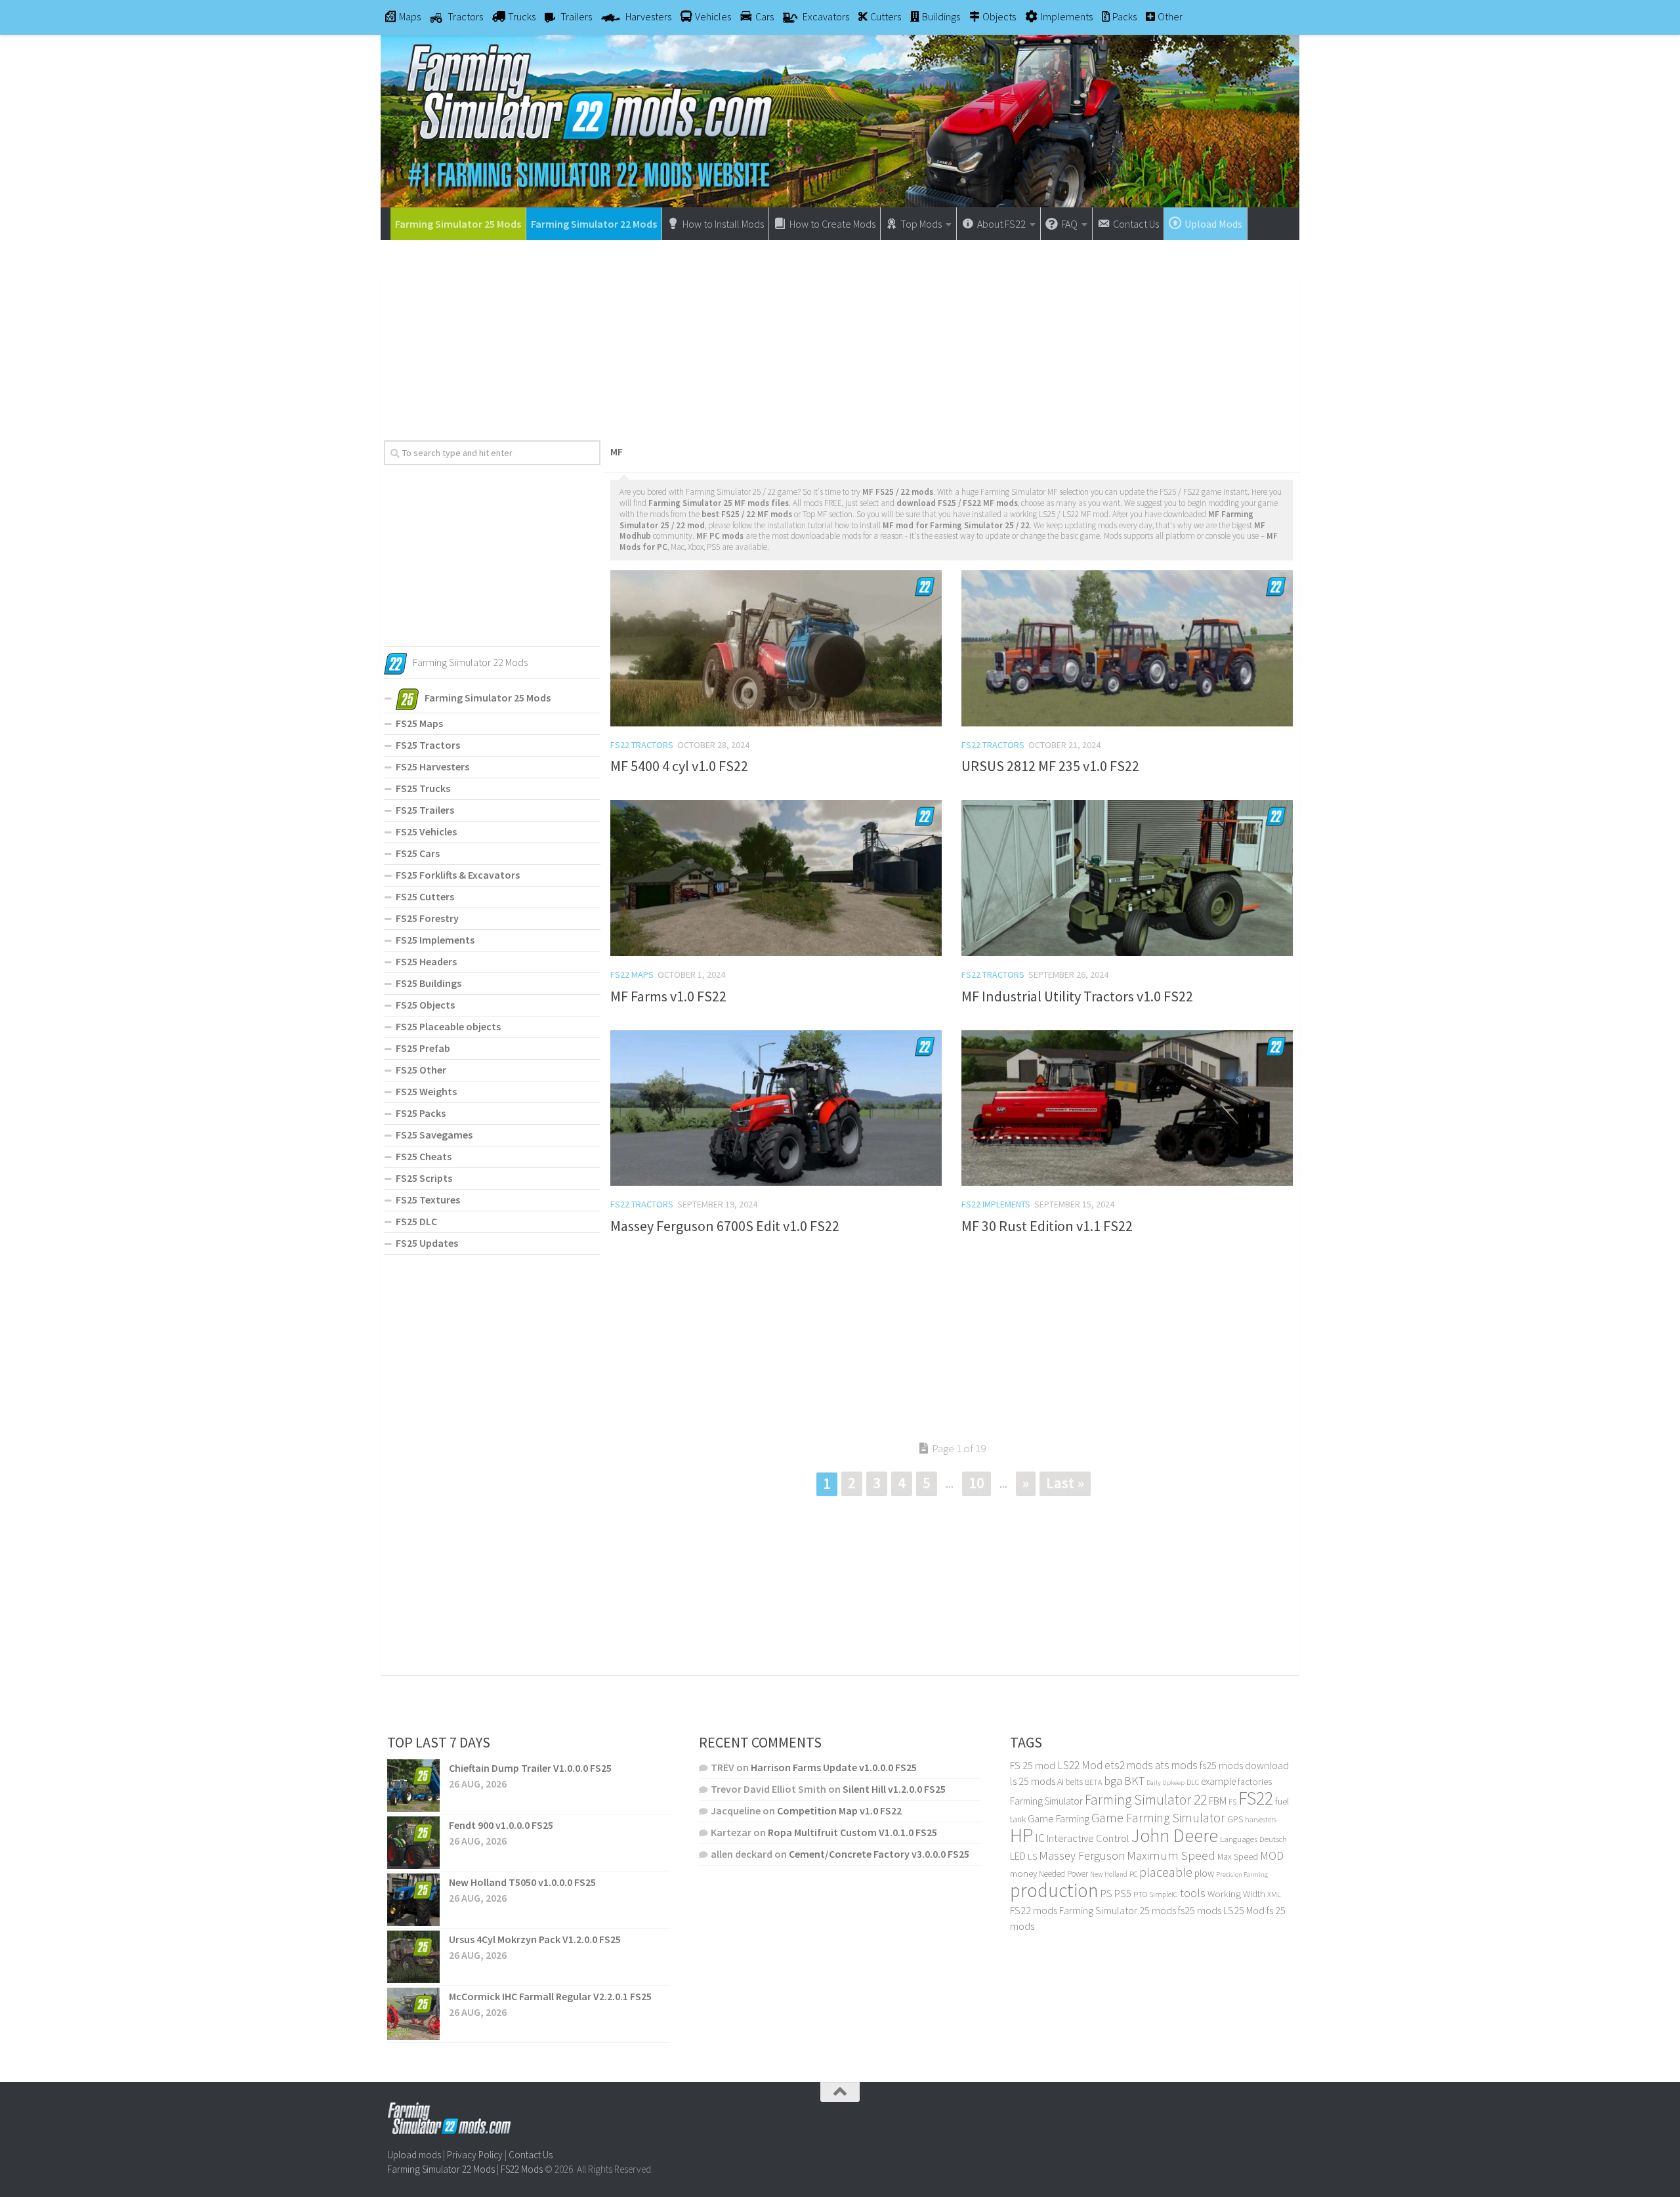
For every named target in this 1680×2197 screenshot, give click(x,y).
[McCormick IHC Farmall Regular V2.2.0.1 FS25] (413, 2014)
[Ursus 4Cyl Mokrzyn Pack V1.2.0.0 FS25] (413, 1957)
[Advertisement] (840, 335)
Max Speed (1238, 1856)
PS (1106, 1894)
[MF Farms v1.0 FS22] (776, 878)
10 (976, 1483)
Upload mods (414, 2155)
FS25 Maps (419, 723)
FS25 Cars (418, 853)
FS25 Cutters (425, 896)
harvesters (1261, 1819)
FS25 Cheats (424, 1156)
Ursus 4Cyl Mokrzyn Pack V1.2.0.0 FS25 (535, 1939)
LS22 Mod (1080, 1765)
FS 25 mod (1033, 1765)
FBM (1218, 1801)
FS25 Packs (421, 1113)
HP (1021, 1835)
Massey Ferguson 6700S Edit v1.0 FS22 (725, 1226)
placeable (1166, 1872)
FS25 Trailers (425, 810)
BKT (1134, 1781)
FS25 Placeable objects (448, 1026)
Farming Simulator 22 (1146, 1800)
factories (1255, 1782)
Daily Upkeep (1165, 1782)
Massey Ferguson (1082, 1855)
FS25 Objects (425, 1005)
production (1054, 1890)
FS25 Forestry (427, 918)
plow (1204, 1873)
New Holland (1109, 1874)
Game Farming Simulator (1158, 1818)
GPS (1235, 1819)
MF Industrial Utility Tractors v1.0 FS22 (1077, 996)
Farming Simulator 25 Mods (458, 224)
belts (1074, 1782)
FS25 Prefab (423, 1048)
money (1023, 1873)
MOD (1272, 1856)
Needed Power (1063, 1874)
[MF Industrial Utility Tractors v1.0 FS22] (1127, 878)
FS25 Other (421, 1070)
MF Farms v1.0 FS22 (668, 996)
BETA (1093, 1782)
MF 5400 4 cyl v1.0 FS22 (679, 766)
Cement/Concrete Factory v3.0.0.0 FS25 (879, 1854)
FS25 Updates (427, 1243)
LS (1032, 1856)
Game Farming (1059, 1819)
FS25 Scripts (424, 1178)
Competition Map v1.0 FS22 (839, 1810)
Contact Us (531, 2155)
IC (1040, 1838)
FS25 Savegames (434, 1135)
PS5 (1123, 1893)
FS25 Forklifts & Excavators (458, 875)
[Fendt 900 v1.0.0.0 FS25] (413, 1843)
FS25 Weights (426, 1091)
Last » (1065, 1483)
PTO (1140, 1894)
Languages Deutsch (1253, 1839)
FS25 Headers (426, 961)
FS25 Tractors (428, 745)
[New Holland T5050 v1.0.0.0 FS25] (413, 1900)
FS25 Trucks (423, 788)
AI (1060, 1782)
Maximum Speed (1171, 1855)
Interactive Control (1088, 1838)
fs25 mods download (1244, 1765)
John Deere (1175, 1836)
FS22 (1256, 1798)
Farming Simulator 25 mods (1118, 1910)
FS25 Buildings (429, 983)
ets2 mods (1129, 1765)
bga (1113, 1781)
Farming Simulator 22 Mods (594, 224)
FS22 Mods (522, 2169)
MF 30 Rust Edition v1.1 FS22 (1047, 1226)
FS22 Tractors (642, 745)
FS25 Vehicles (426, 831)
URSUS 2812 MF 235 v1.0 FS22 (1050, 766)
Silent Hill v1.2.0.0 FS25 (894, 1789)
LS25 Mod (1244, 1910)
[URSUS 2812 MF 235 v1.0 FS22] (1127, 648)
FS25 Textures (428, 1200)
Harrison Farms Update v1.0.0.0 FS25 (834, 1767)
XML (1274, 1894)
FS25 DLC (416, 1221)
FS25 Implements (435, 940)
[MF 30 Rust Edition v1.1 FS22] (1127, 1108)
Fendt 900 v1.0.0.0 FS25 (501, 1825)
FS (1232, 1802)
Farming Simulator (1046, 1801)
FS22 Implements (996, 1204)
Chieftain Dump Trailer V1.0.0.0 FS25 (530, 1768)
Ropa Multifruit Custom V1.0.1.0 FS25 (852, 1832)
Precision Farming (1242, 1874)
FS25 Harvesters (432, 766)
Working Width (1236, 1894)
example (1218, 1781)
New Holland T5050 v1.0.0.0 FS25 (522, 1882)
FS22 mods (1034, 1910)
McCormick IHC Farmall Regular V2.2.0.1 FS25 (550, 1996)
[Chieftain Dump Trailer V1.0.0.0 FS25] (413, 1786)
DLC (1193, 1782)
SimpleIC (1164, 1894)
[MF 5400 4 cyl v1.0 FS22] (776, 648)
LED (1018, 1856)
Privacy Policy (475, 2155)
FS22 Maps (632, 974)
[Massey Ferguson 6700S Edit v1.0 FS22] (776, 1108)
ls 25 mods (1033, 1781)
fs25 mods (1200, 1910)
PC (1133, 1874)
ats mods (1176, 1765)
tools (1193, 1893)
